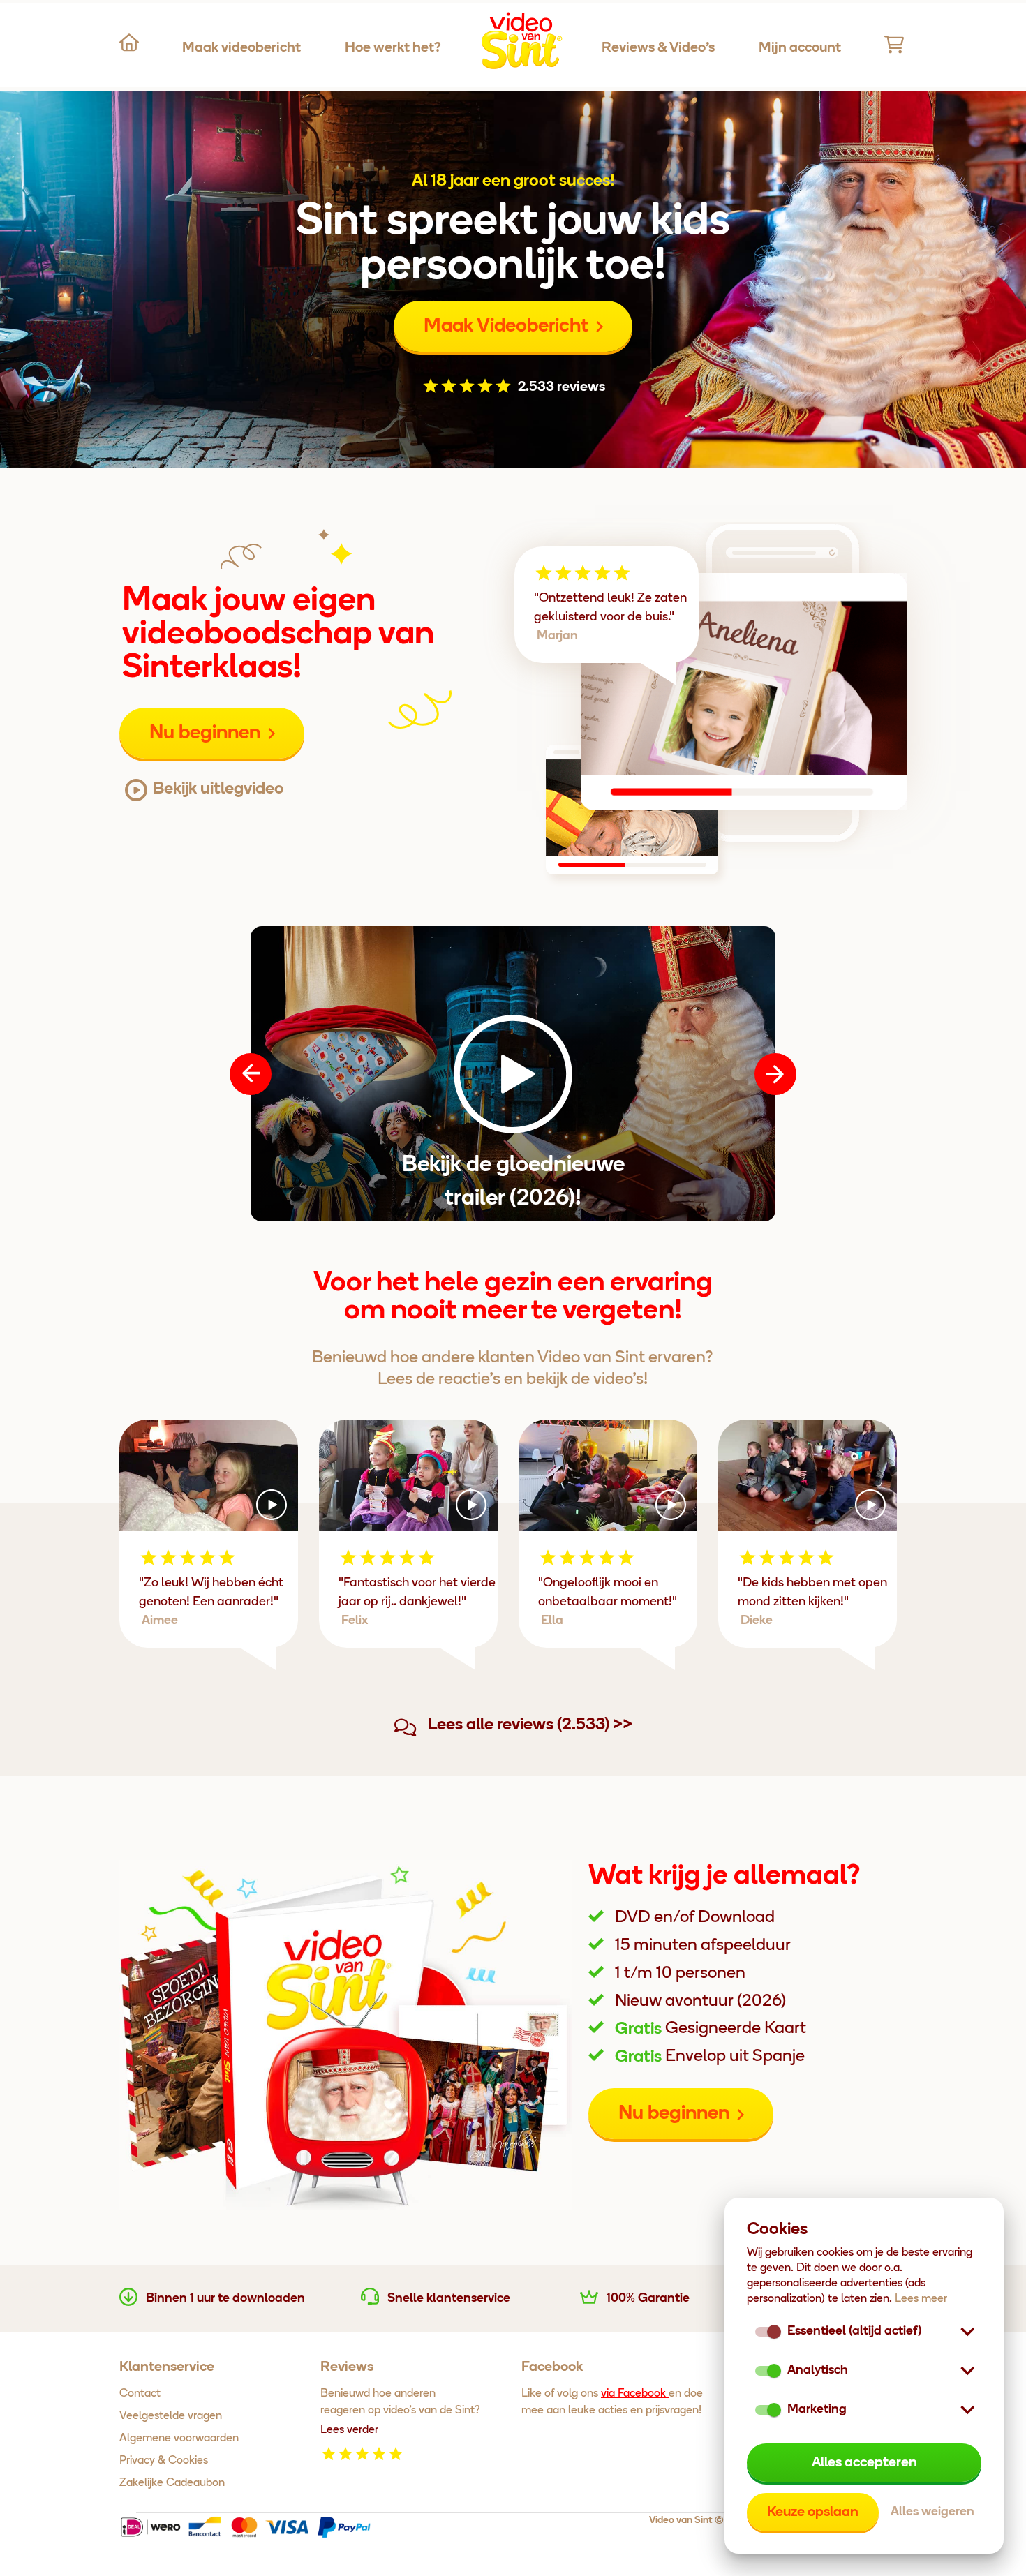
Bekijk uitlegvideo (218, 789)
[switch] (774, 2371)
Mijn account (800, 48)
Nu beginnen (205, 734)
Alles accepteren (864, 2463)
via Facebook (635, 2394)
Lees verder (349, 2430)
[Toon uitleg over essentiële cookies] (967, 2332)
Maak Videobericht (506, 327)
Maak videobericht (241, 48)
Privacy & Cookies (164, 2461)
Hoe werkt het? (393, 48)
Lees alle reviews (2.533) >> (530, 1725)
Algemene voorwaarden (179, 2439)
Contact (140, 2394)
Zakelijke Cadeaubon (172, 2483)
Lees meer (921, 2299)
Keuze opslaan (813, 2512)
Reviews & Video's (658, 48)
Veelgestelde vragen (171, 2416)
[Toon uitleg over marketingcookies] (967, 2410)
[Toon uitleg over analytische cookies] (967, 2371)
